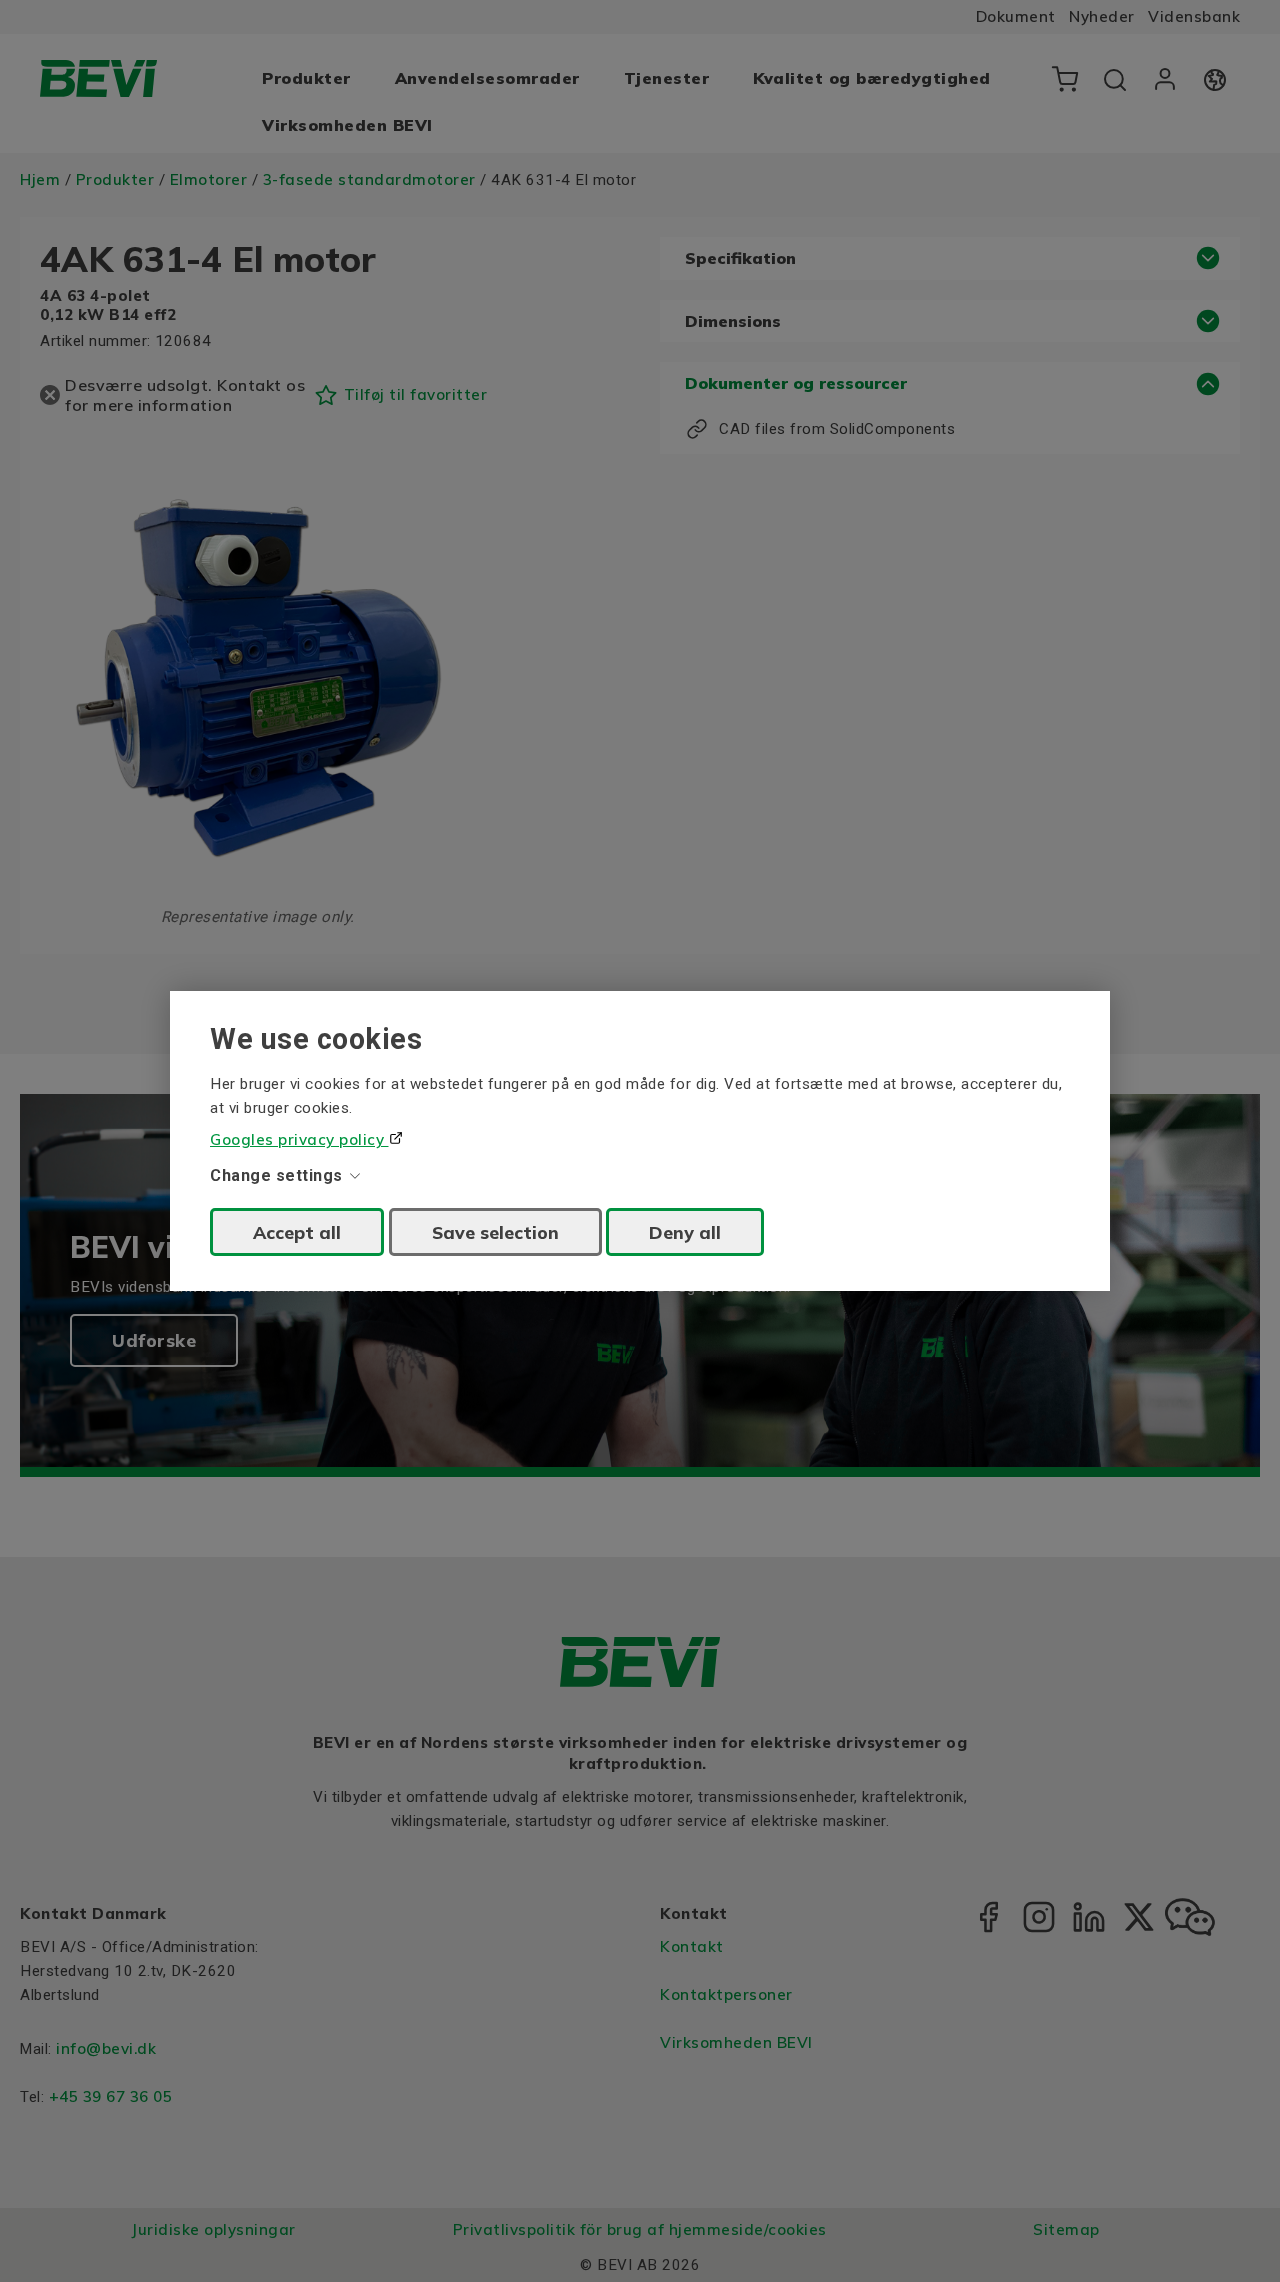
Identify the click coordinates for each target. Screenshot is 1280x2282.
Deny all (685, 1232)
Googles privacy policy (299, 1139)
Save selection (495, 1232)
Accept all (297, 1232)
